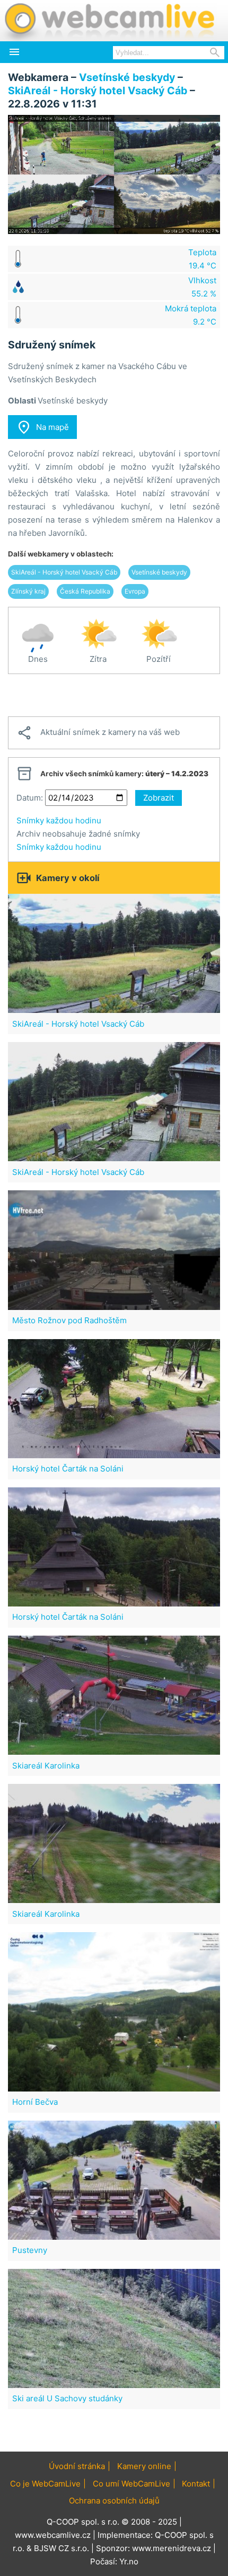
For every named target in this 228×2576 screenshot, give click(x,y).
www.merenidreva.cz (172, 2548)
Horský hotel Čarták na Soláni (68, 1469)
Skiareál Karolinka (46, 1766)
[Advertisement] (114, 695)
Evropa (135, 591)
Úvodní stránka (77, 2466)
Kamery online (144, 2466)
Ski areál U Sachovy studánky (67, 2398)
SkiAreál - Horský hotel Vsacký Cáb (98, 91)
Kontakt (196, 2484)
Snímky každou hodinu (59, 820)
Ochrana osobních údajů (114, 2501)
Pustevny (30, 2250)
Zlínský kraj (28, 591)
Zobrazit (159, 798)
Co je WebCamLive (45, 2484)
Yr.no (129, 2561)
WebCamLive (109, 21)
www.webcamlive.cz (53, 2535)
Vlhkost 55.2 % (202, 287)
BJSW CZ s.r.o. (62, 2548)
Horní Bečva (35, 2102)
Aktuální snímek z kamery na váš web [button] (98, 733)
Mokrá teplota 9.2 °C (191, 315)
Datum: (30, 798)
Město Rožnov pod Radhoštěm (69, 1320)
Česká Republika (85, 591)
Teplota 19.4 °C (202, 259)
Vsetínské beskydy (127, 77)
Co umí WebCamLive (131, 2484)
